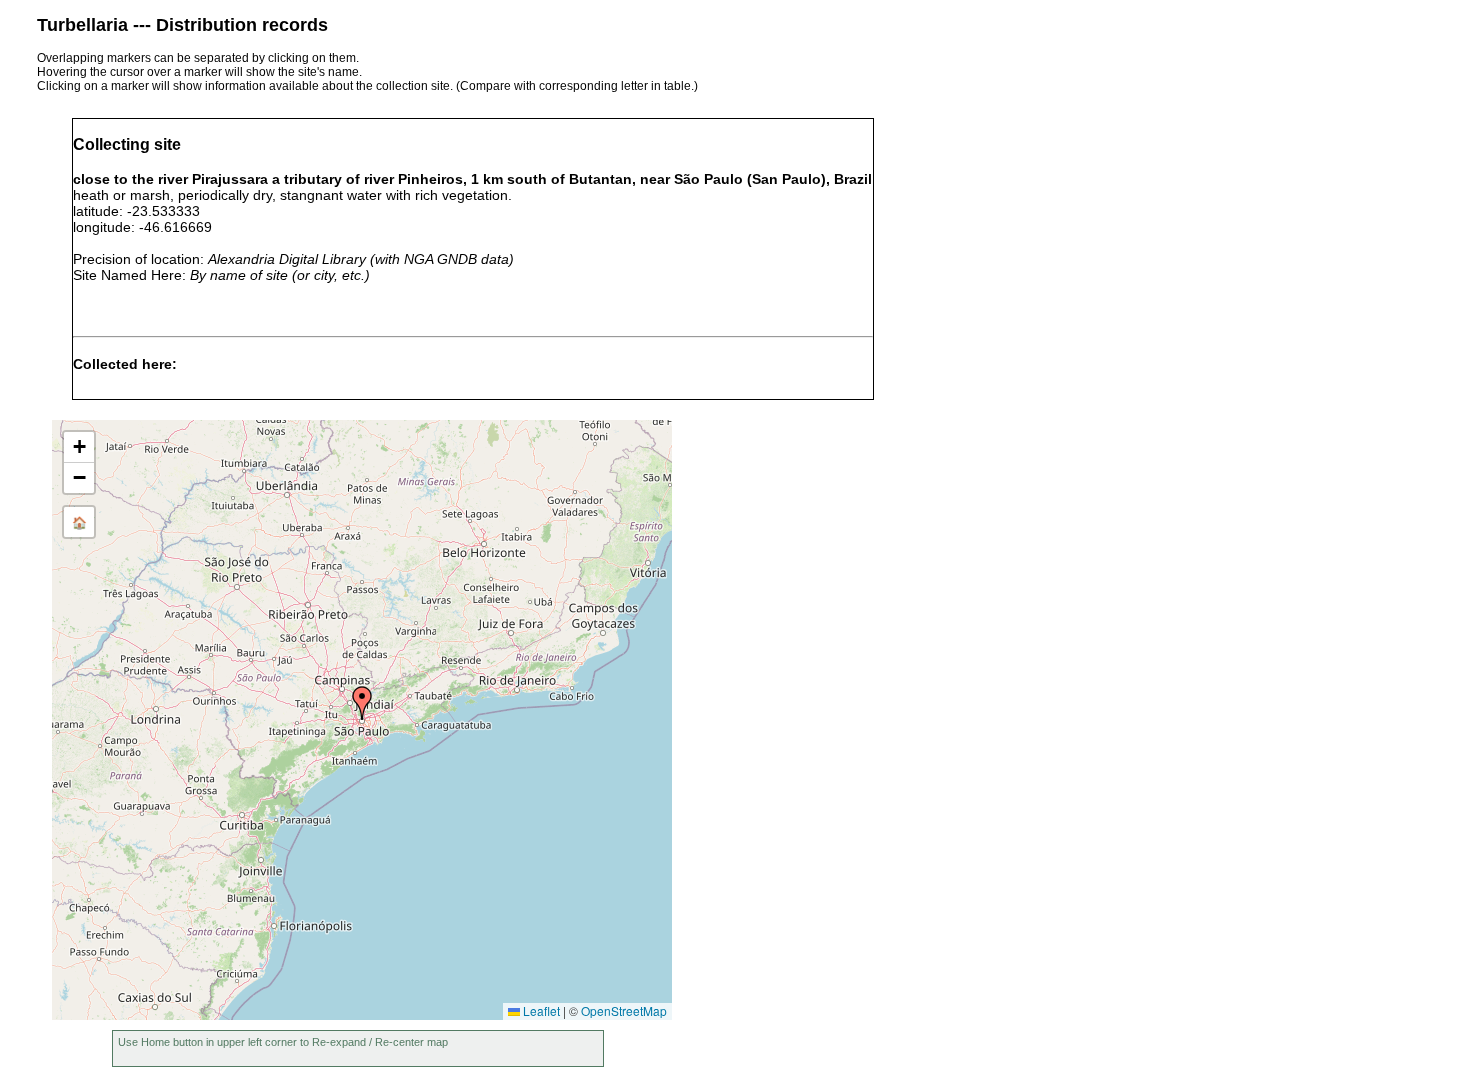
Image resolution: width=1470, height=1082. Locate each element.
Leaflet (540, 1010)
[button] (362, 703)
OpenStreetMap (624, 1010)
